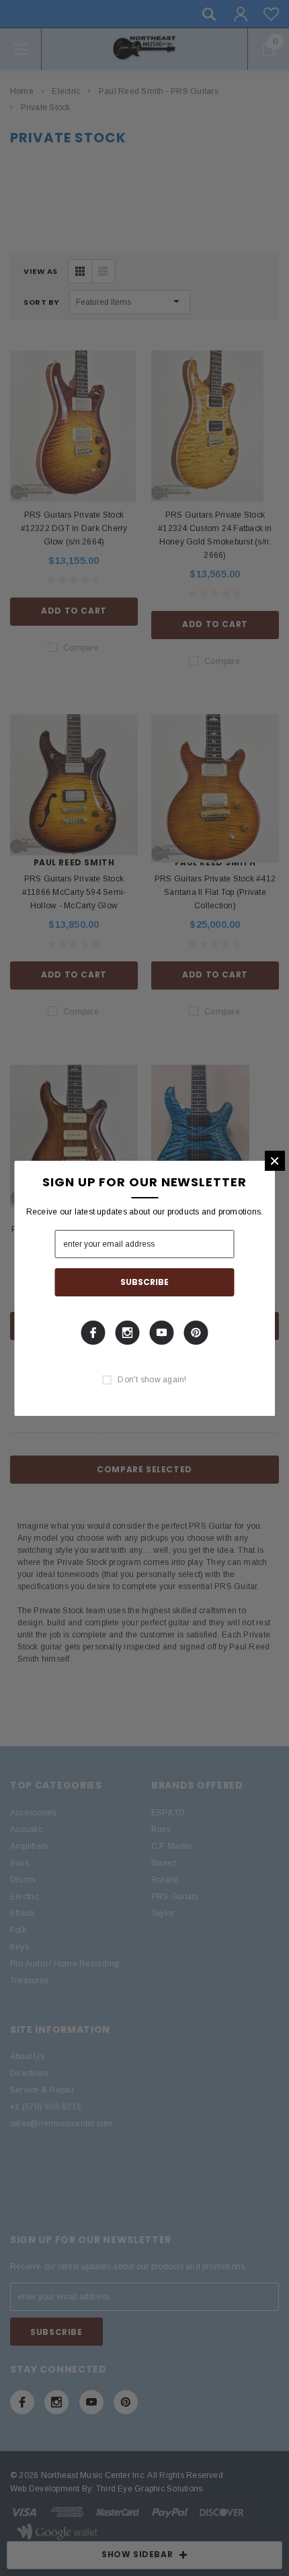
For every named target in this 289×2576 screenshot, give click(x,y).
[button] (275, 1161)
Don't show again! (152, 1380)
